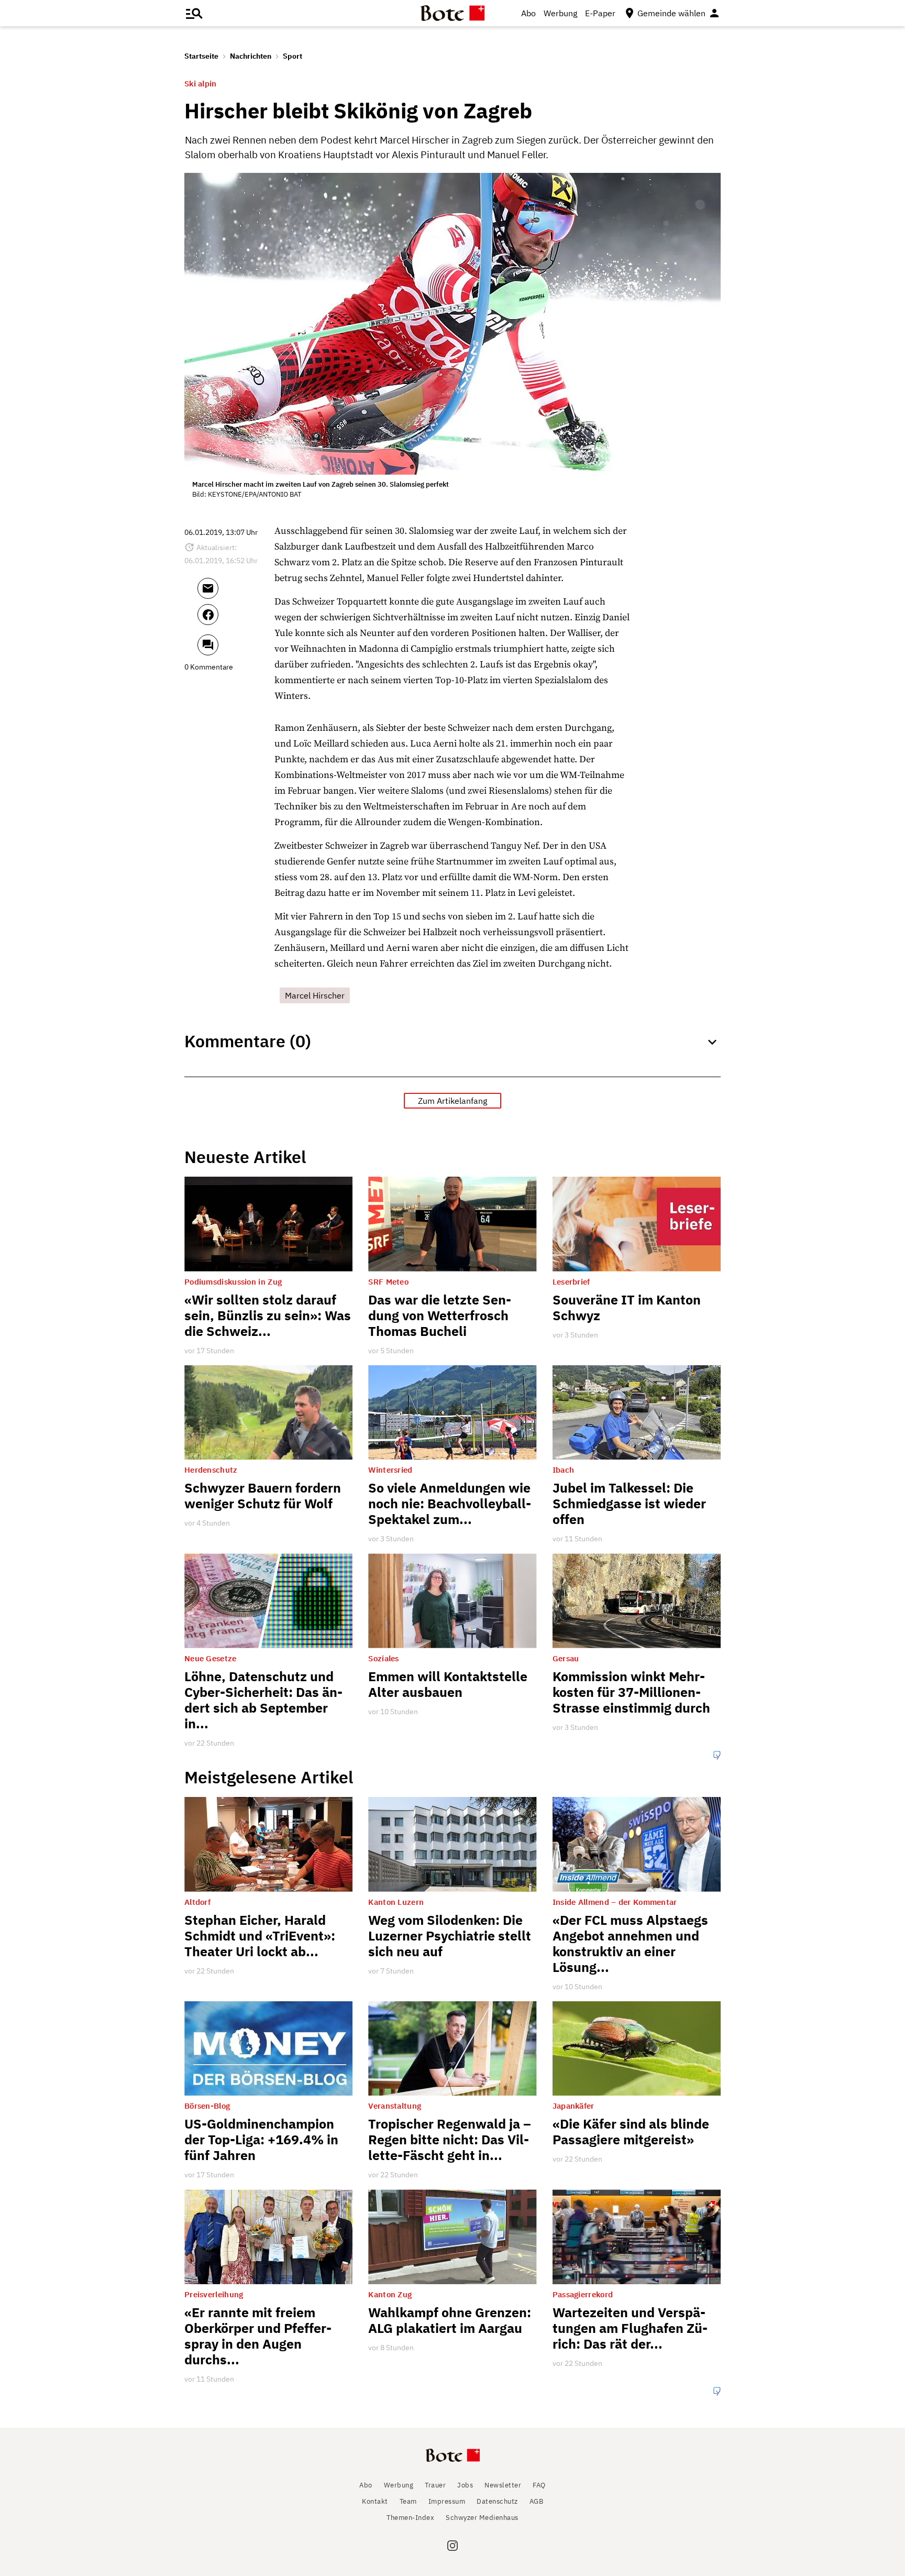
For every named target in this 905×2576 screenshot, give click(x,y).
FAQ (539, 2485)
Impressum (447, 2501)
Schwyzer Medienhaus (482, 2518)
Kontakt (375, 2501)
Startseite (201, 56)
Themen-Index (410, 2518)
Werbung (560, 13)
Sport (293, 56)
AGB (537, 2501)
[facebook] (236, 619)
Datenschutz (497, 2501)
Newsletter (503, 2485)
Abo (528, 13)
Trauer (435, 2485)
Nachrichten (251, 56)
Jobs (465, 2485)
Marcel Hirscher (315, 995)
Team (408, 2501)
